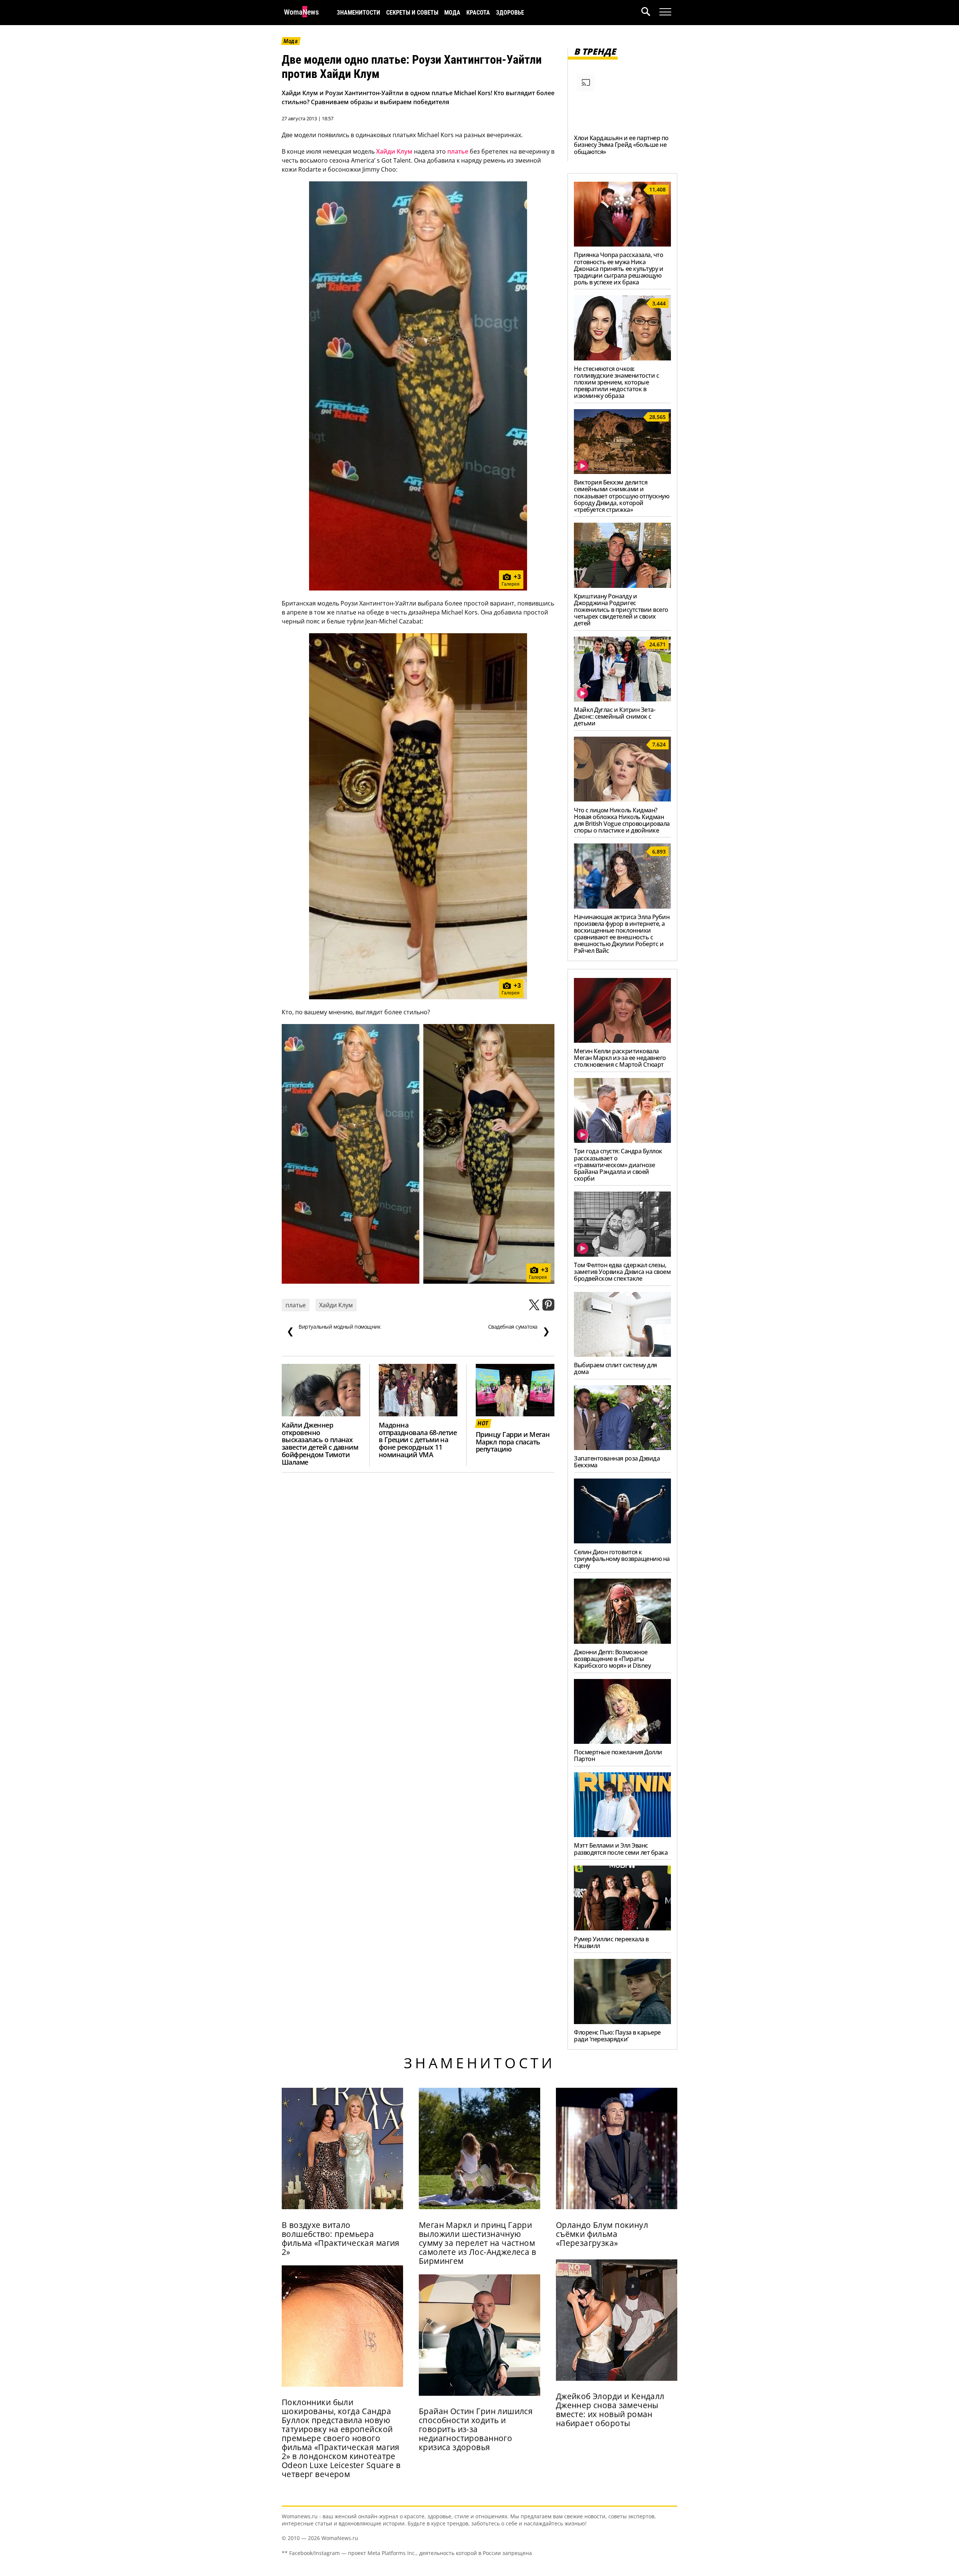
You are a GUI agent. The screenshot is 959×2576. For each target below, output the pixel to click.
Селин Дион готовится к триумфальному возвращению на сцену (622, 1559)
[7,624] (622, 799)
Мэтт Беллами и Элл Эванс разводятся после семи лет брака (621, 1849)
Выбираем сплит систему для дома (615, 1368)
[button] (650, 13)
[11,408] (622, 244)
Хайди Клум (394, 151)
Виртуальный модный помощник (334, 1330)
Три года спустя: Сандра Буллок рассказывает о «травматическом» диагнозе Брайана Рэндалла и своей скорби (618, 1165)
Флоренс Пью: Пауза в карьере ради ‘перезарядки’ (617, 2036)
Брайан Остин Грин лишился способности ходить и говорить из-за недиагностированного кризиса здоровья (476, 2429)
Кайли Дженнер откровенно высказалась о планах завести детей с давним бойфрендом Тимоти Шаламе (320, 1443)
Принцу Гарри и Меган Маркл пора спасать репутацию (513, 1442)
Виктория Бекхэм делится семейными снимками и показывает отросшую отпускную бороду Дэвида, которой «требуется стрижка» (621, 496)
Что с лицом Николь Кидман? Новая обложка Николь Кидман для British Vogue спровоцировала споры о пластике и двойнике (622, 820)
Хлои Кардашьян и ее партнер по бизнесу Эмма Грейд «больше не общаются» (621, 145)
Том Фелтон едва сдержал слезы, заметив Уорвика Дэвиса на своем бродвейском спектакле (622, 1272)
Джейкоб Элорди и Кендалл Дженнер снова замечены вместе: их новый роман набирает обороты (610, 2410)
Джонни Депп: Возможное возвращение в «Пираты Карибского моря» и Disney (612, 1659)
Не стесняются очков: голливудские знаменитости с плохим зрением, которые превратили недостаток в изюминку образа (616, 382)
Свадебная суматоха (519, 1330)
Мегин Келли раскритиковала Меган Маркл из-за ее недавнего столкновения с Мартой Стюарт (620, 1058)
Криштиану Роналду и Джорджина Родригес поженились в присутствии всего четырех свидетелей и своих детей (621, 610)
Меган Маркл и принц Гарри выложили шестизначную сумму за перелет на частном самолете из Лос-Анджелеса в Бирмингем (477, 2243)
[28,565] (622, 472)
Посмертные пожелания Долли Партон (618, 1755)
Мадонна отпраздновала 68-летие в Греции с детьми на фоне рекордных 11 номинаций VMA (418, 1440)
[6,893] (622, 906)
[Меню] (665, 12)
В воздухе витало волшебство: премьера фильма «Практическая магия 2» (341, 2238)
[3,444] (622, 358)
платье (458, 151)
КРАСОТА (478, 13)
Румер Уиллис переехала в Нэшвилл (611, 1942)
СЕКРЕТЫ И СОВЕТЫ (412, 13)
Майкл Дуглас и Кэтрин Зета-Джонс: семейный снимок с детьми (615, 716)
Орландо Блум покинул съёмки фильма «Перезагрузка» (602, 2234)
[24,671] (622, 699)
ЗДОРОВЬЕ (510, 13)
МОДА (452, 13)
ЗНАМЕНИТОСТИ (359, 13)
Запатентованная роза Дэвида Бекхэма (617, 1462)
